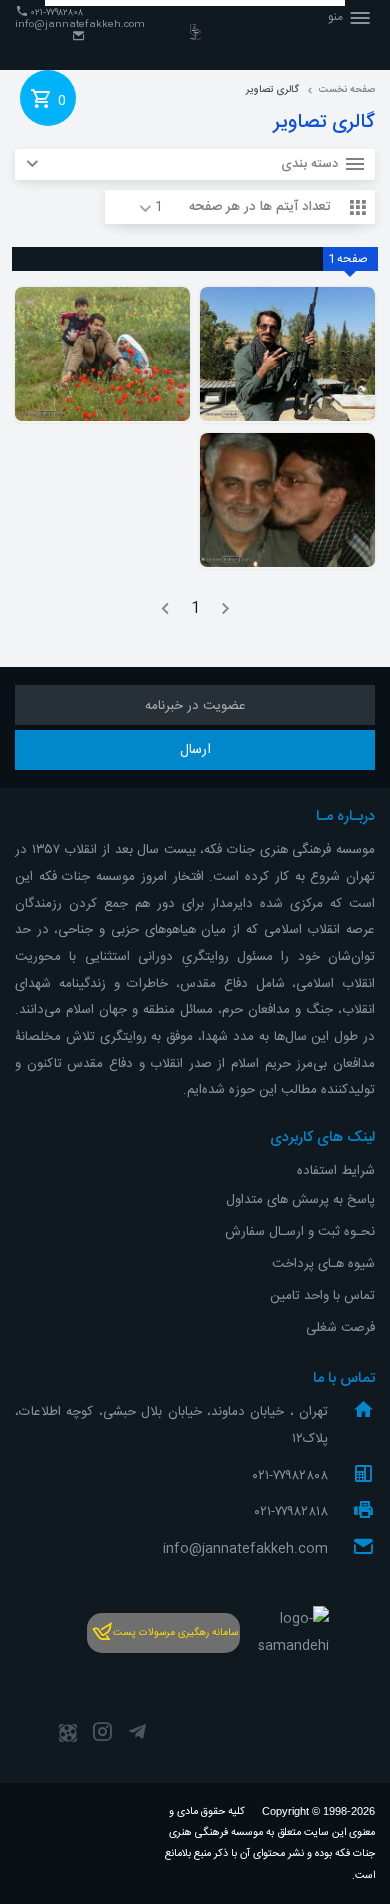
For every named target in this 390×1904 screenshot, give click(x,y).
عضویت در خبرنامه (195, 706)
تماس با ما (344, 1379)
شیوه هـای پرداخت (323, 1264)
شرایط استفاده (336, 1171)
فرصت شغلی (340, 1328)
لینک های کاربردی (322, 1138)
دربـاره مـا (345, 817)
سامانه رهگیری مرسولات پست (175, 1633)
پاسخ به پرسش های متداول (300, 1200)
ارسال (195, 750)
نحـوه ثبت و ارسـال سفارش (300, 1232)
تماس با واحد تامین (322, 1296)
